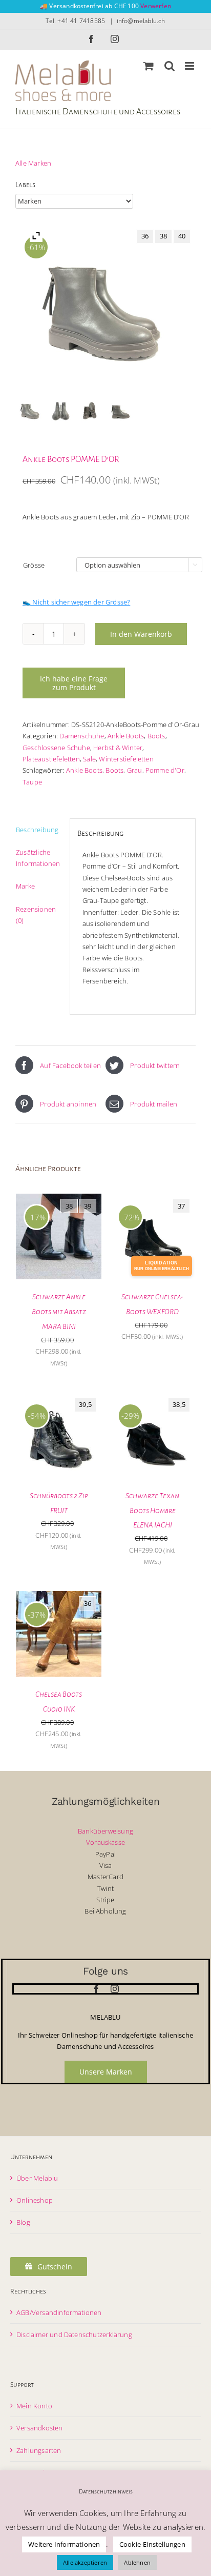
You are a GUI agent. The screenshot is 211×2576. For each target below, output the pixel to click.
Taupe (32, 782)
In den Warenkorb (141, 634)
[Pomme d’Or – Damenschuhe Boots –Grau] (90, 410)
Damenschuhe (82, 736)
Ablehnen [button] (137, 2562)
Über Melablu (37, 2178)
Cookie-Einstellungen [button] (152, 2544)
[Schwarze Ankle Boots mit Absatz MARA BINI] (59, 1199)
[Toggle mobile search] (170, 66)
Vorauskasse (105, 1842)
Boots (156, 736)
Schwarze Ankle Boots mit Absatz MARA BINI (59, 1312)
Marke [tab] (25, 886)
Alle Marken (33, 163)
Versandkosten (40, 2428)
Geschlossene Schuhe (56, 748)
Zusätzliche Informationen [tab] (38, 858)
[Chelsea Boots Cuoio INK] (59, 1597)
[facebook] (96, 1989)
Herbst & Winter (118, 748)
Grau (135, 770)
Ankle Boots (126, 736)
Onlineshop (35, 2200)
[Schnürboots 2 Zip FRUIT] (59, 1398)
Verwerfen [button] (156, 6)
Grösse (34, 565)
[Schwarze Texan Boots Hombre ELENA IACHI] (152, 1398)
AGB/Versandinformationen (59, 2312)
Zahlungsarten (39, 2450)
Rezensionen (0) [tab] (36, 915)
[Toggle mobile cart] (149, 66)
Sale (89, 759)
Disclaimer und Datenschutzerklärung (74, 2334)
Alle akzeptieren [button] (85, 2562)
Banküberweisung (105, 1831)
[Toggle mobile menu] (190, 66)
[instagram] (115, 1989)
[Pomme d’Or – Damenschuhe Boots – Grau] (30, 410)
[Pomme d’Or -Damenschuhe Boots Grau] (61, 410)
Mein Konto (34, 2406)
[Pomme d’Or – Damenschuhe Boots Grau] (121, 410)
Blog (23, 2222)
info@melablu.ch (141, 21)
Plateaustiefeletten (51, 759)
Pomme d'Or (165, 770)
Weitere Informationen (64, 2544)
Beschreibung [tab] (37, 830)
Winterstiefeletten (126, 759)
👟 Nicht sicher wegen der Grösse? (76, 602)
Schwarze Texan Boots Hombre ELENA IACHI (152, 1511)
